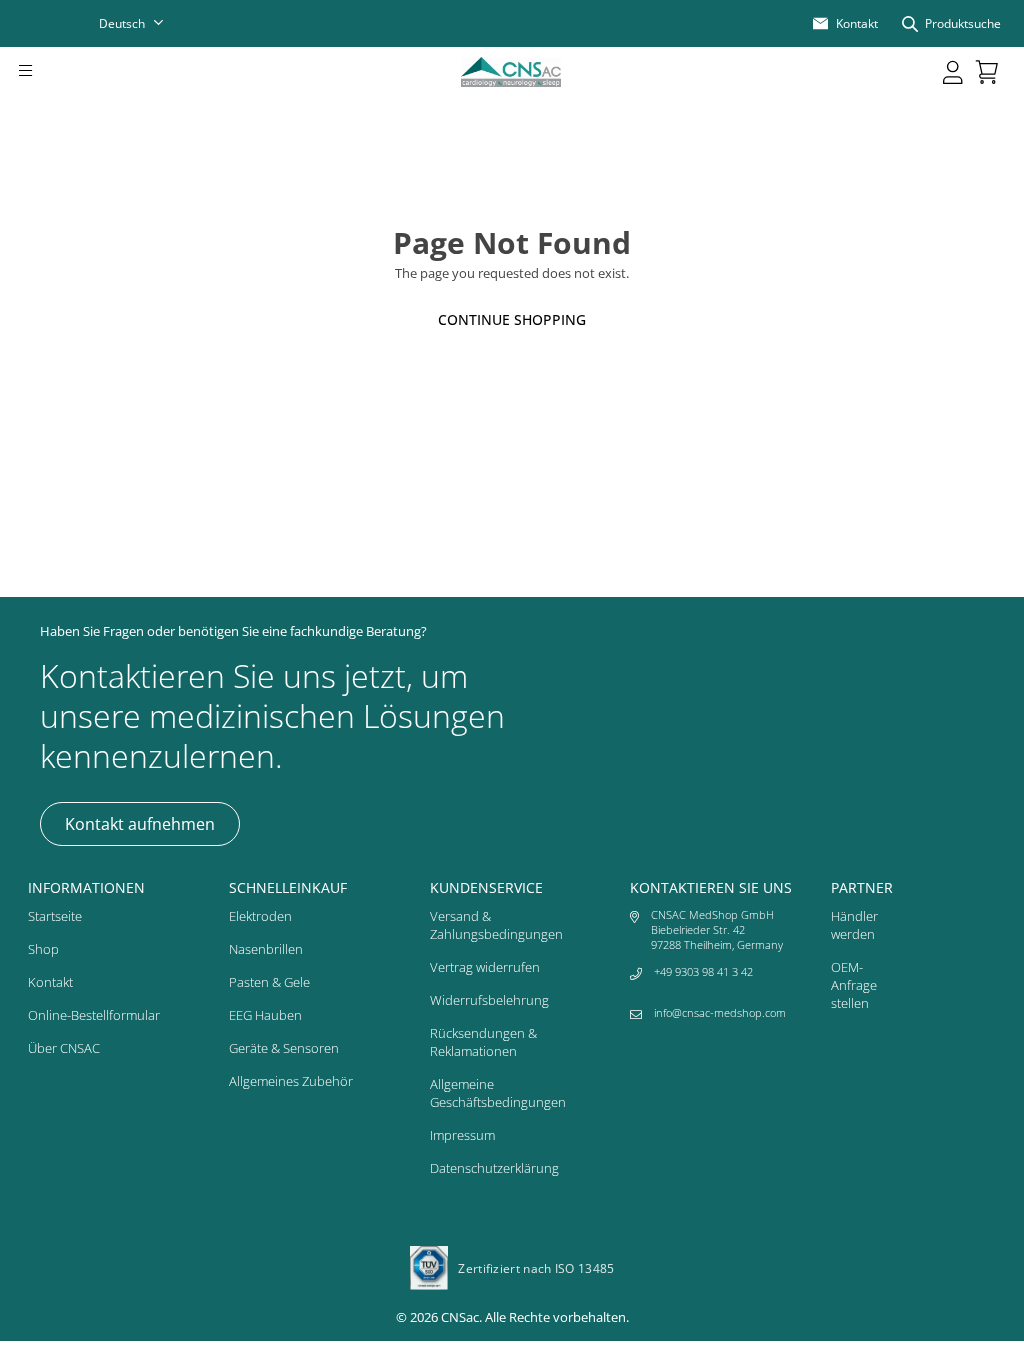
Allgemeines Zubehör (291, 1081)
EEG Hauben (265, 1015)
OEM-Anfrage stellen (854, 985)
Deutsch (122, 23)
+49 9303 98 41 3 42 (703, 971)
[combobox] (144, 23)
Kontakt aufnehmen (140, 824)
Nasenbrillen (266, 949)
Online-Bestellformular (94, 1015)
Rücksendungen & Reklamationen (483, 1042)
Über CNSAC (64, 1048)
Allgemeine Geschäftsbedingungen (498, 1093)
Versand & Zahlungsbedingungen (496, 925)
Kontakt (50, 982)
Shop (43, 949)
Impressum (462, 1135)
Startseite (55, 916)
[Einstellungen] (953, 72)
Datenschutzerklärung (494, 1168)
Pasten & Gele (269, 982)
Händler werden (854, 925)
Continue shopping (512, 319)
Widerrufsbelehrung (489, 1000)
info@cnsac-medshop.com (720, 1012)
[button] (53, 72)
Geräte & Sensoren (284, 1048)
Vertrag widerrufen (485, 967)
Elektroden (260, 916)
